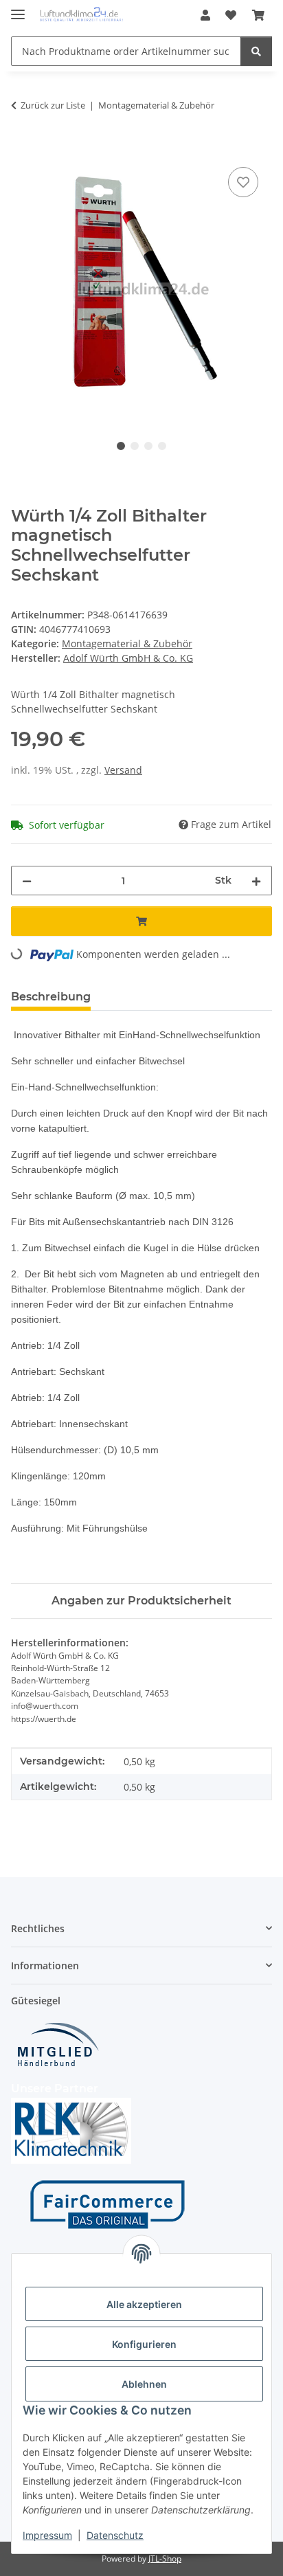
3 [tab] (148, 446)
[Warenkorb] (258, 15)
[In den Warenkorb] (22, 148)
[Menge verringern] (27, 881)
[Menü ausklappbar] (18, 9)
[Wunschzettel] (231, 15)
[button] (205, 15)
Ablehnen (144, 2384)
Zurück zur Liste (53, 105)
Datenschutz (115, 2535)
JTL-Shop (165, 2558)
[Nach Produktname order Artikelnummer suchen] (256, 51)
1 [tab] (121, 446)
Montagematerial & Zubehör (127, 643)
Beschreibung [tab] (51, 997)
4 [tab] (162, 446)
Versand (123, 770)
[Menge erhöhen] (256, 881)
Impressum (47, 2535)
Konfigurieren (144, 2344)
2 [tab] (135, 446)
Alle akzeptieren (144, 2304)
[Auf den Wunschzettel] (243, 182)
